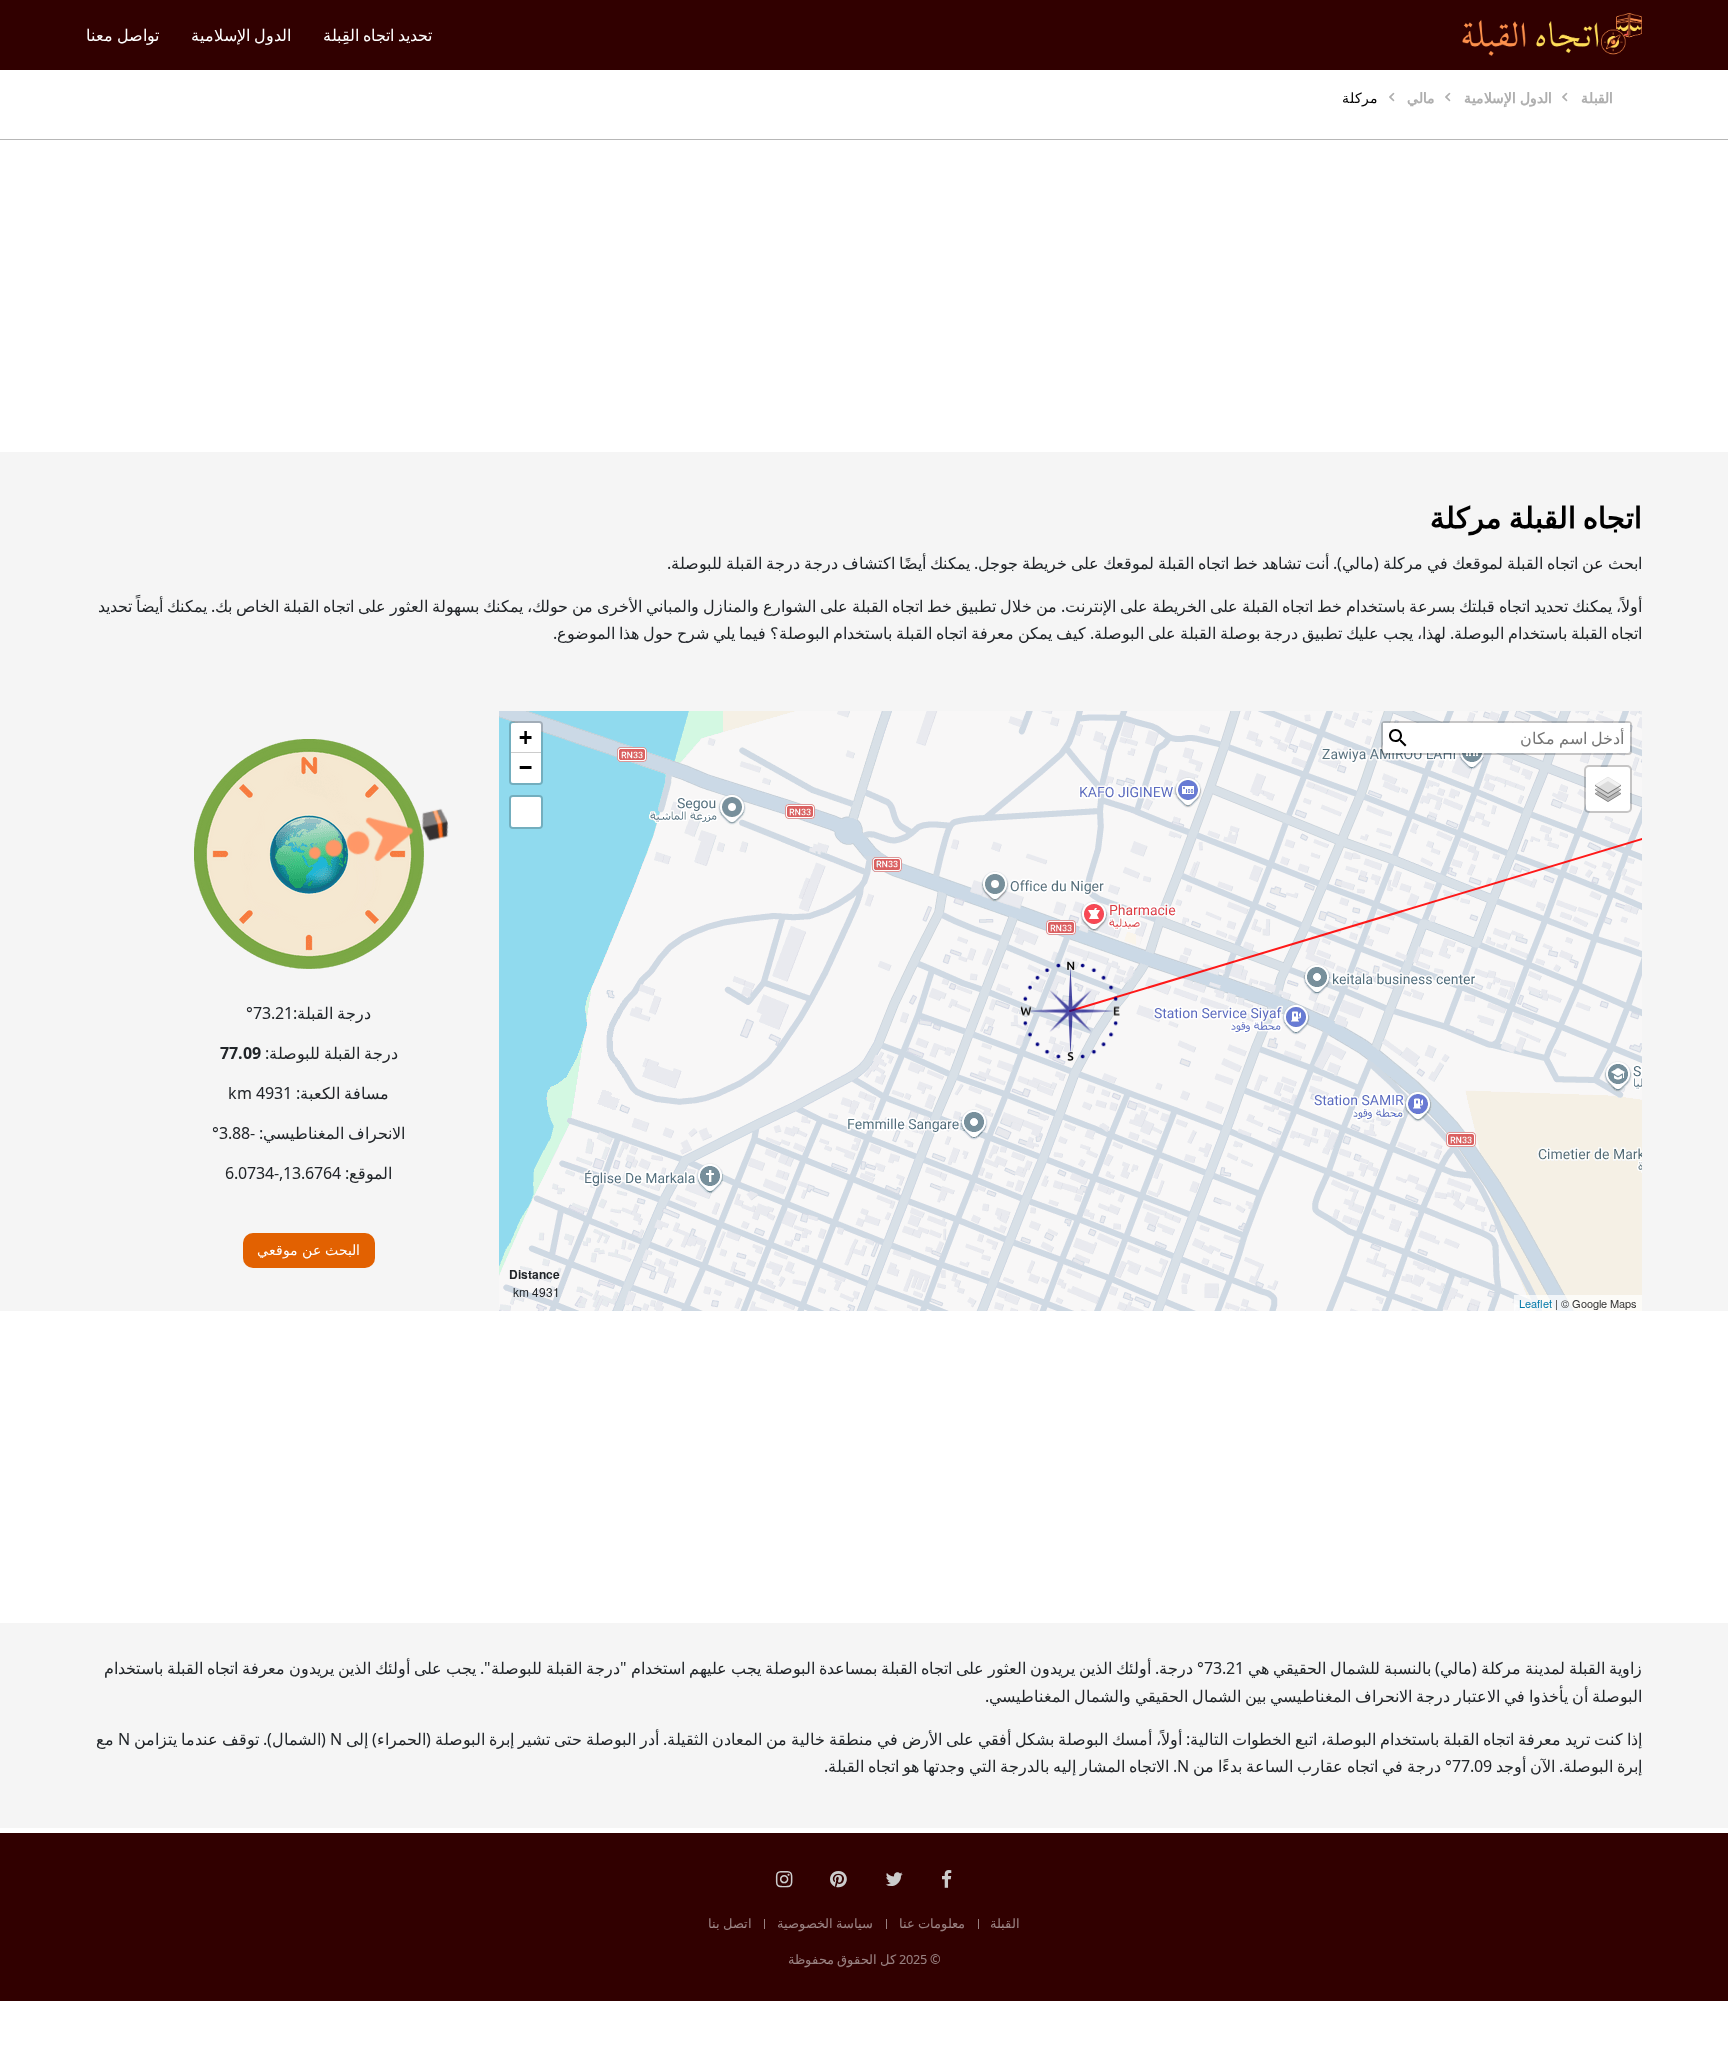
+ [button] (525, 737)
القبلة (1005, 1923)
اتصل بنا (730, 1923)
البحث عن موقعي (308, 1249)
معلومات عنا (932, 1923)
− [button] (525, 767)
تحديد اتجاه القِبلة (377, 35)
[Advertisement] (912, 296)
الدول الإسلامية (241, 35)
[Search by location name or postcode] (1398, 738)
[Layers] (1608, 789)
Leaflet (1535, 1303)
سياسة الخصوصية (825, 1923)
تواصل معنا (122, 35)
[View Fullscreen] (526, 812)
